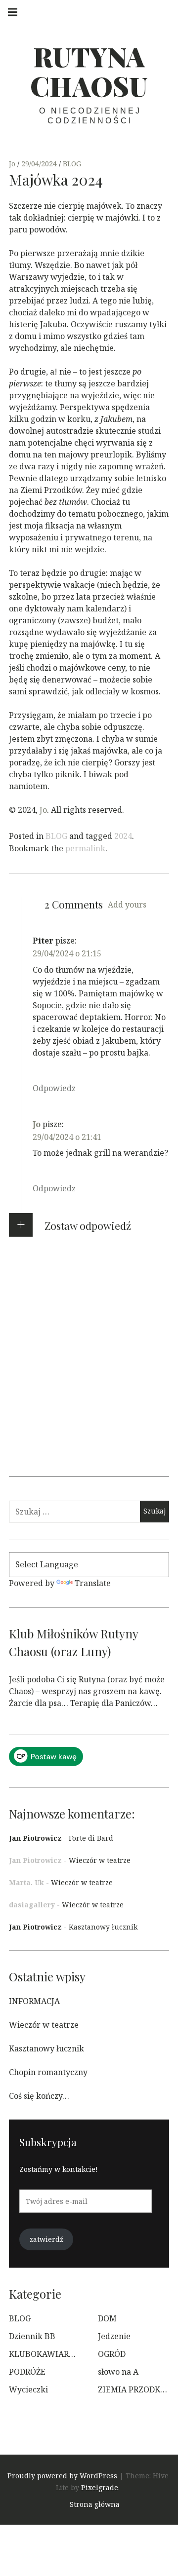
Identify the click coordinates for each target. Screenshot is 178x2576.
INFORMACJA (34, 2001)
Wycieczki (28, 2389)
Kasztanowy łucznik (103, 1927)
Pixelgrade (100, 2487)
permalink (85, 848)
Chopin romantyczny (48, 2072)
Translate (93, 1583)
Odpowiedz (54, 1088)
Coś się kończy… (39, 2096)
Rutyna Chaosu (89, 71)
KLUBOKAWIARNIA (46, 2354)
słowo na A (118, 2372)
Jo (13, 164)
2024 (123, 836)
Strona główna (95, 2504)
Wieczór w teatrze (100, 1860)
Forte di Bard (91, 1838)
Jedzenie (114, 2336)
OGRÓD (112, 2354)
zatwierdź (46, 2239)
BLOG (72, 164)
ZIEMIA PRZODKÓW (136, 2389)
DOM (107, 2318)
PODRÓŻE (27, 2372)
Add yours (127, 905)
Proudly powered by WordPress (62, 2476)
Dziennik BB (32, 2336)
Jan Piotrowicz (35, 1838)
